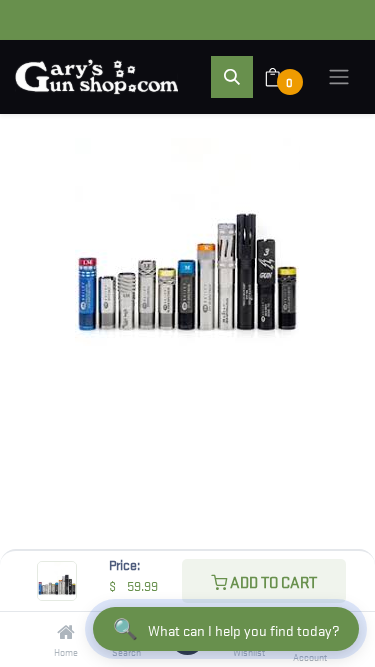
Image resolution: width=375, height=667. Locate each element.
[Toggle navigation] (339, 77)
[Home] (66, 632)
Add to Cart (272, 581)
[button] (232, 77)
